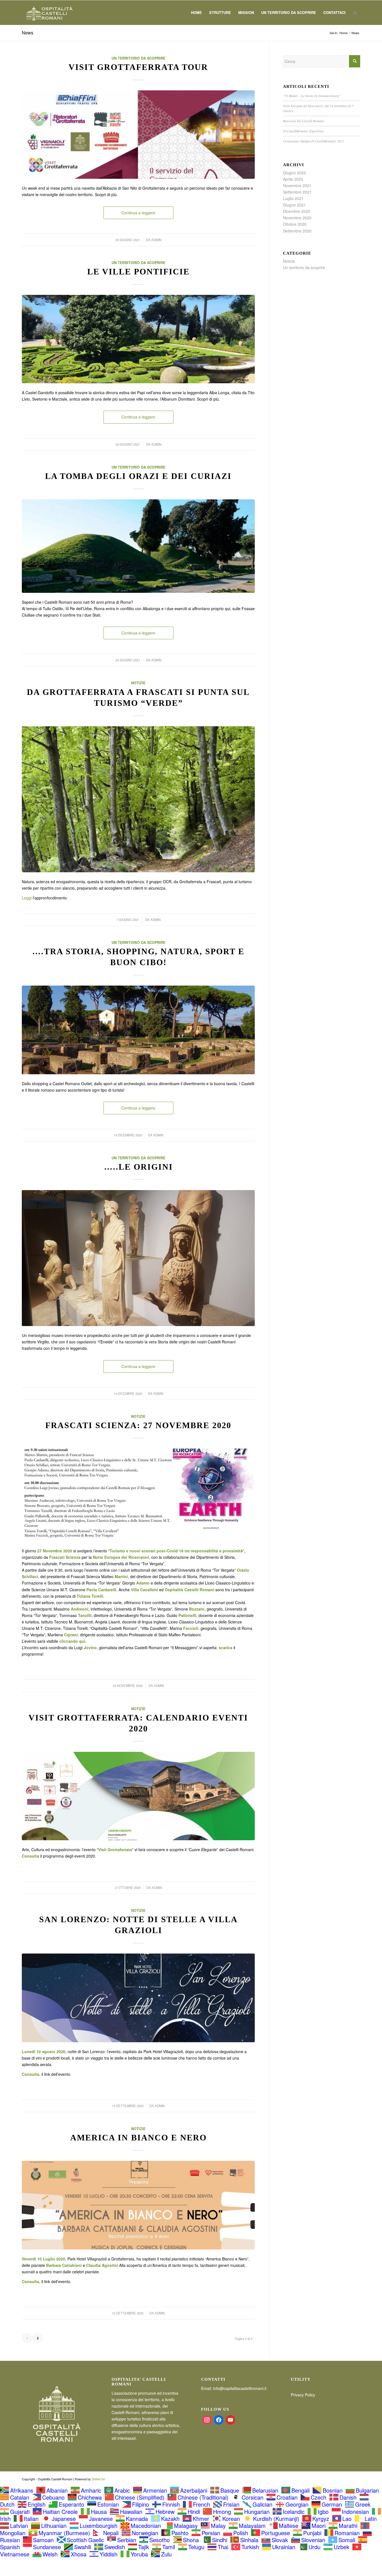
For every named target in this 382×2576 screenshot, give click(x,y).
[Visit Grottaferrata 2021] (138, 135)
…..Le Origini (138, 1167)
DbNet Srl (98, 2479)
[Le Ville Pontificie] (138, 339)
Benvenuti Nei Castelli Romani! (304, 121)
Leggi (27, 898)
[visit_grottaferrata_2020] (138, 1796)
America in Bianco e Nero (138, 2137)
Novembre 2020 (297, 218)
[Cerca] (355, 13)
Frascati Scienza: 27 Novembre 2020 (138, 1425)
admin (156, 240)
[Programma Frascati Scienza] (138, 1495)
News (28, 33)
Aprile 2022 (293, 179)
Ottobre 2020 (295, 224)
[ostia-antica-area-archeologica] (138, 1030)
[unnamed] (138, 799)
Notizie (138, 683)
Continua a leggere (138, 213)
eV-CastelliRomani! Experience (303, 131)
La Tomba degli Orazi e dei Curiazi (138, 476)
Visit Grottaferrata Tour (138, 67)
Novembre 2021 (297, 185)
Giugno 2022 (294, 173)
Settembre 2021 (297, 192)
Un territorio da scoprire (138, 58)
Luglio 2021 (293, 198)
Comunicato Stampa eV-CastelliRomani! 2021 (313, 141)
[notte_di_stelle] (138, 1998)
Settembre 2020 (297, 231)
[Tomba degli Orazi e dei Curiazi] (138, 546)
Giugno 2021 (294, 205)
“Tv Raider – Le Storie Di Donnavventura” (312, 96)
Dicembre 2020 (297, 211)
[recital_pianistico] (138, 2205)
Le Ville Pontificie (138, 272)
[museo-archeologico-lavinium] (138, 1258)
